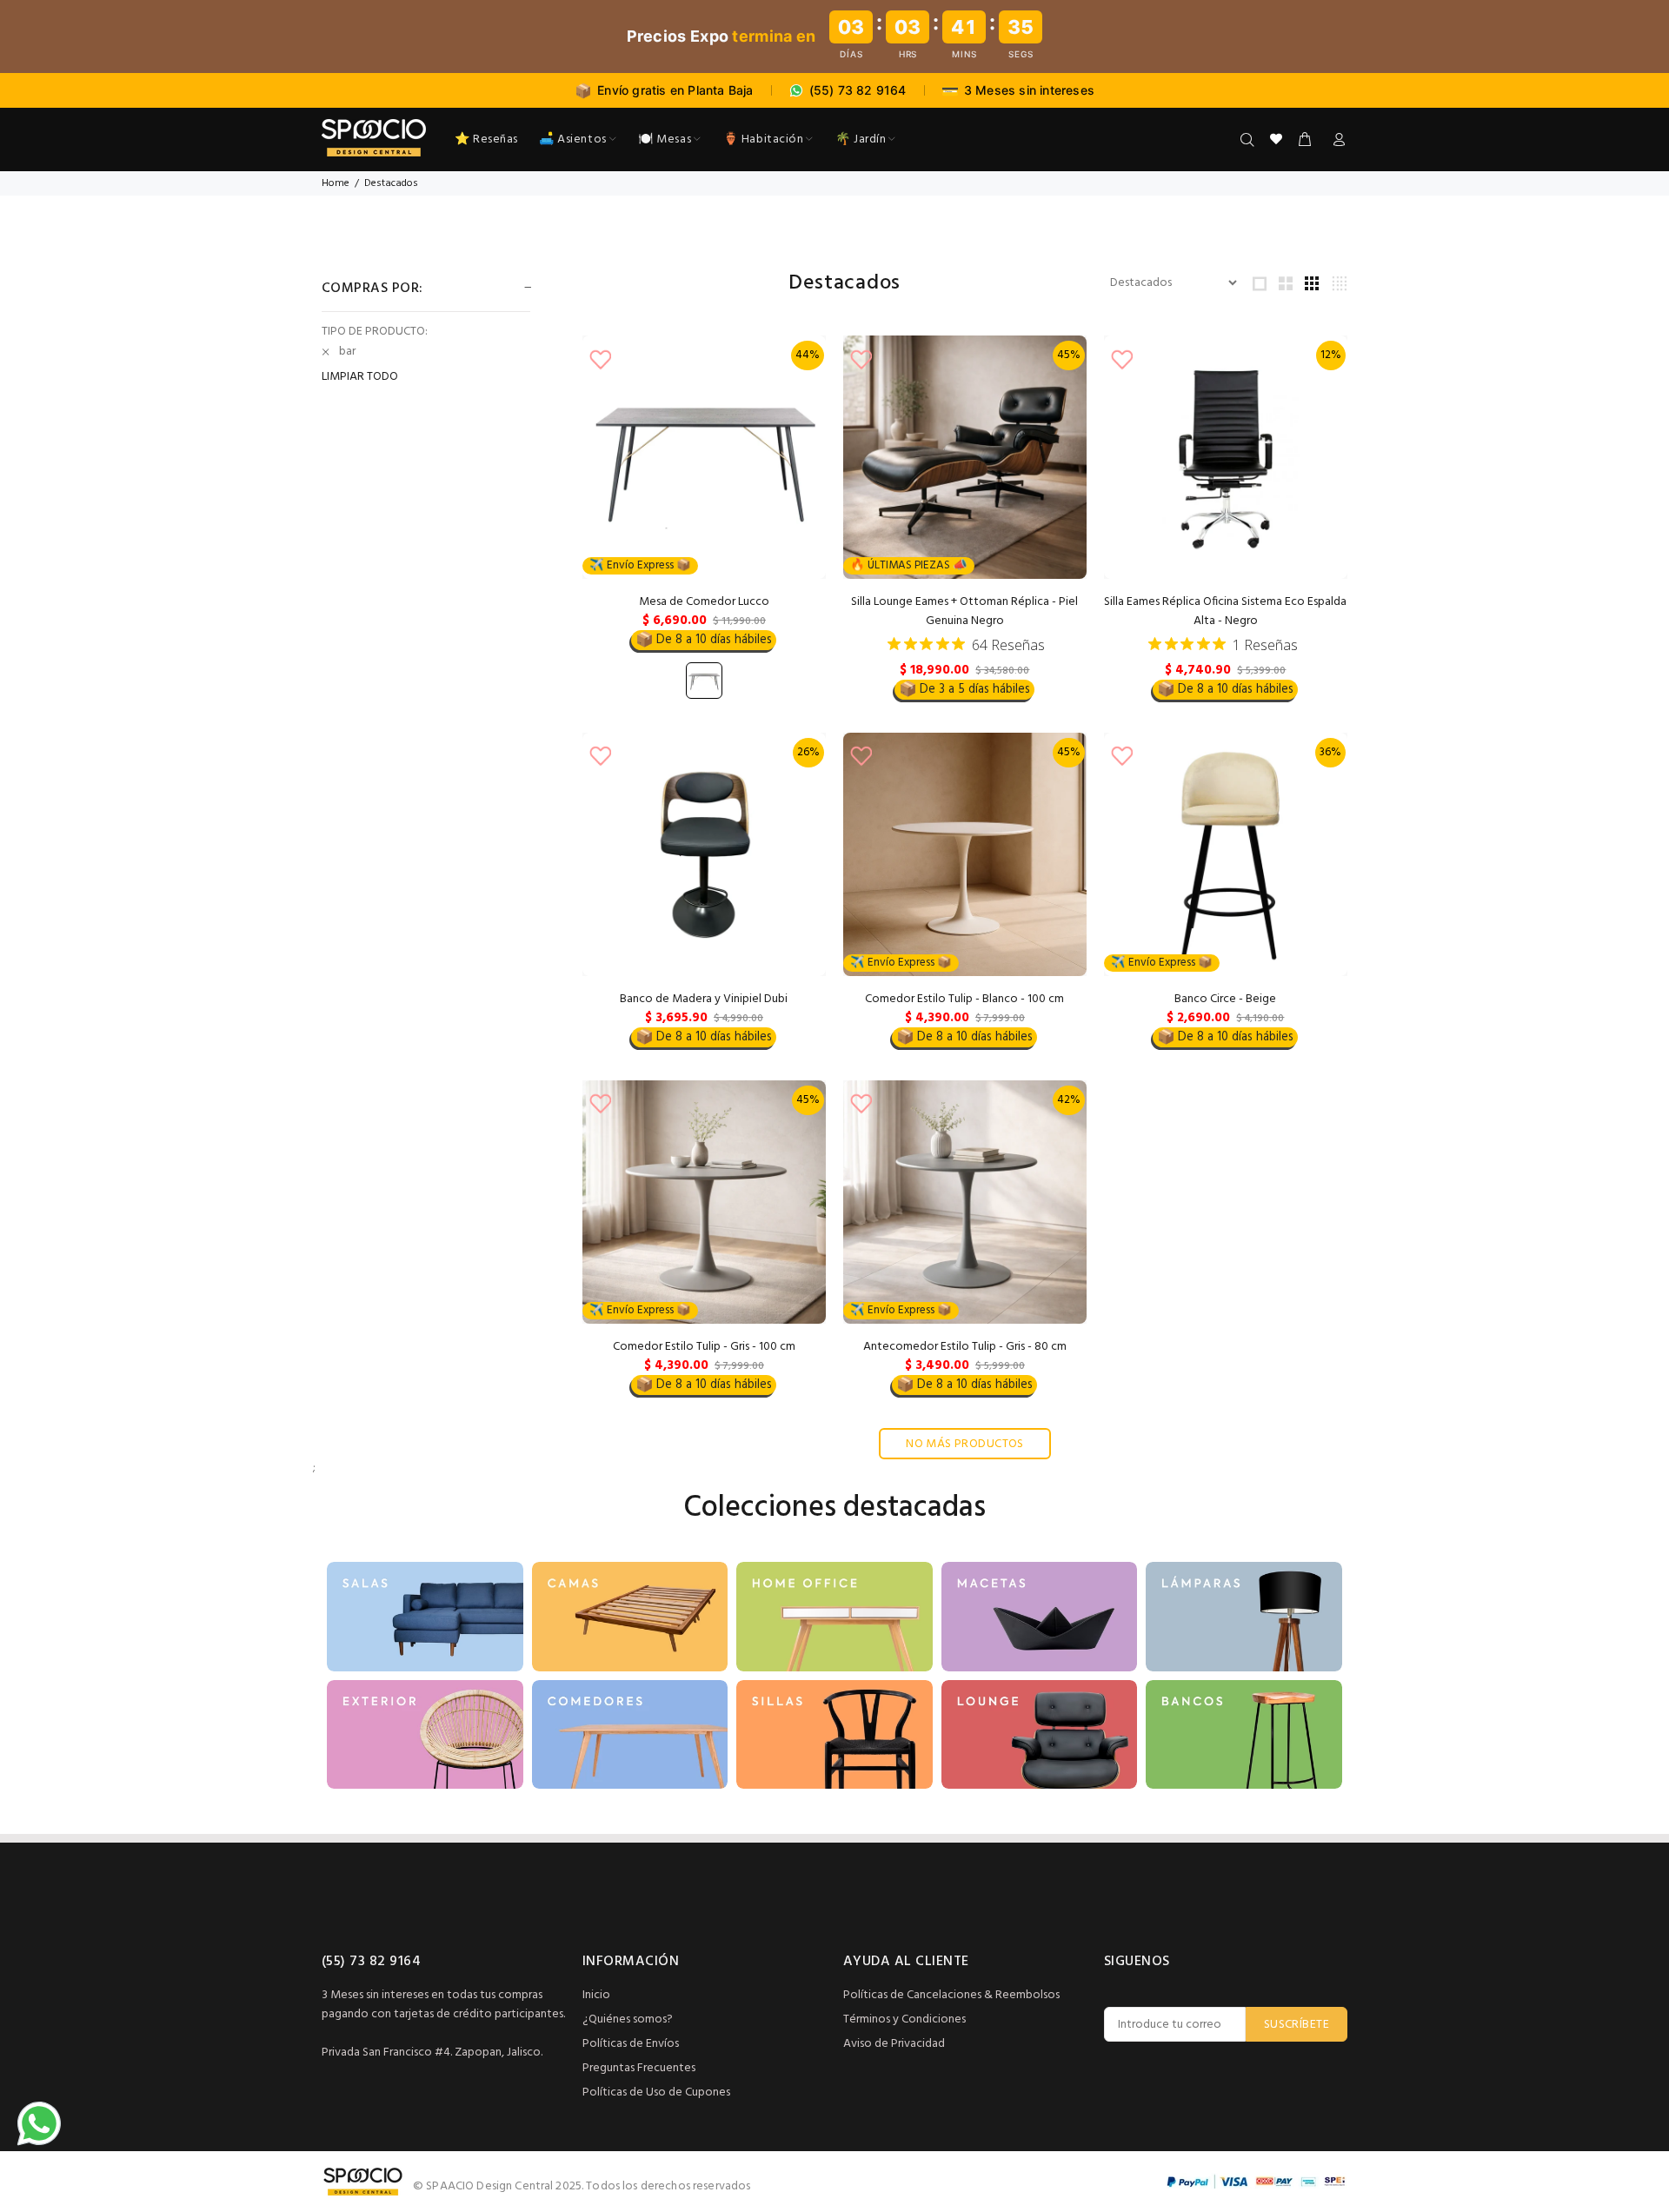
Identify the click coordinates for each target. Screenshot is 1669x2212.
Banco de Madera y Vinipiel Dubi (704, 999)
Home (336, 183)
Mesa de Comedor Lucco (704, 602)
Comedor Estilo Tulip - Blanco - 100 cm (964, 999)
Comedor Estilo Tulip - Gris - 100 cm (704, 1347)
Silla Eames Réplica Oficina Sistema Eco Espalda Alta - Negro (1225, 611)
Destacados (391, 183)
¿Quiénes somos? (628, 2019)
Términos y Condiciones (904, 2019)
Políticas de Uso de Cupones (656, 2092)
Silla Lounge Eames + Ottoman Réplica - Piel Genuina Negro (964, 611)
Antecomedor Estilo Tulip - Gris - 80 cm (965, 1347)
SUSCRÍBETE (1297, 2025)
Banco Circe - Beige (1225, 999)
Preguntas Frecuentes (639, 2068)
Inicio (596, 1995)
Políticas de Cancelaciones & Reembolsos (951, 1995)
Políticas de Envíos (631, 2044)
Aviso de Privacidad (894, 2044)
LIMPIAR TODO (360, 377)
